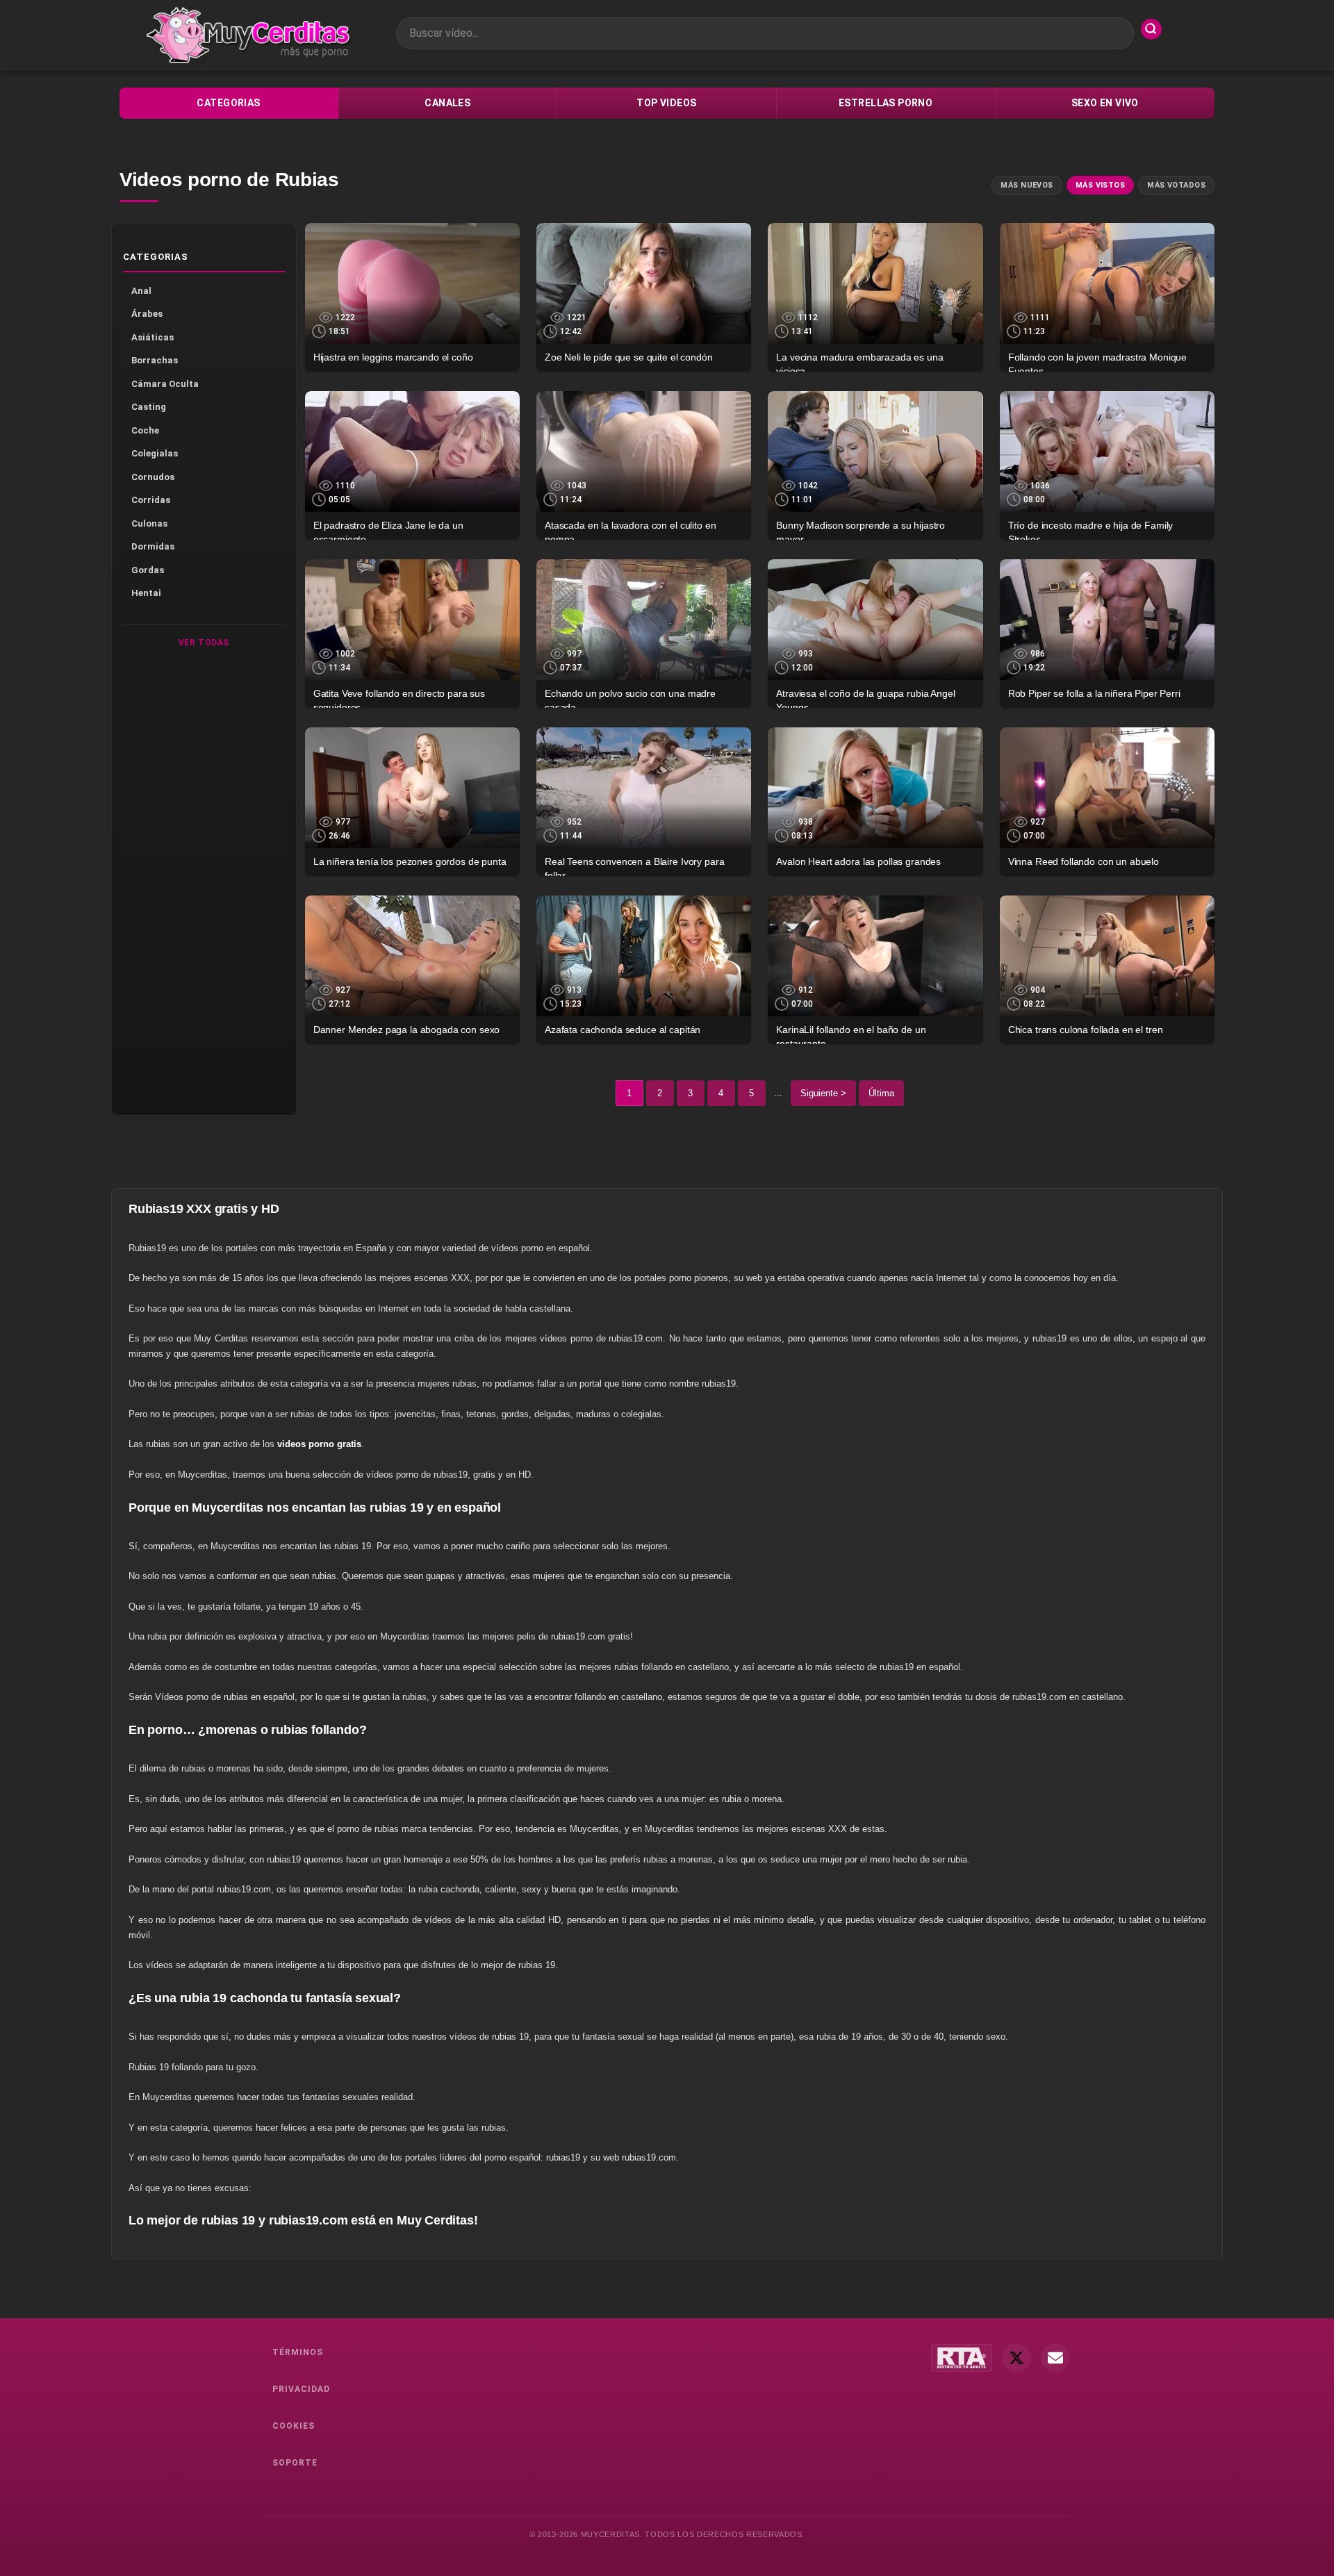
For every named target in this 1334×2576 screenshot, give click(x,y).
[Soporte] (1055, 2358)
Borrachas (155, 360)
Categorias (228, 103)
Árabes (147, 314)
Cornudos (153, 477)
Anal (141, 291)
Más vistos (1100, 185)
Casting (149, 407)
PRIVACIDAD (301, 2389)
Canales (447, 103)
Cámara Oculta (165, 384)
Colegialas (155, 453)
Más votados (1176, 185)
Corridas (151, 500)
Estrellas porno (886, 103)
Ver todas (204, 643)
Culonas (149, 523)
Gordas (148, 570)
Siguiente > (823, 1093)
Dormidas (153, 546)
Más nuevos (1027, 185)
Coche (145, 430)
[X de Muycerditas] (1016, 2358)
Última (881, 1093)
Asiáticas (153, 337)
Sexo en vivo (1105, 103)
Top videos (666, 103)
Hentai (146, 593)
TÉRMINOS (298, 2352)
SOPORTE (295, 2463)
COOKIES (294, 2426)
